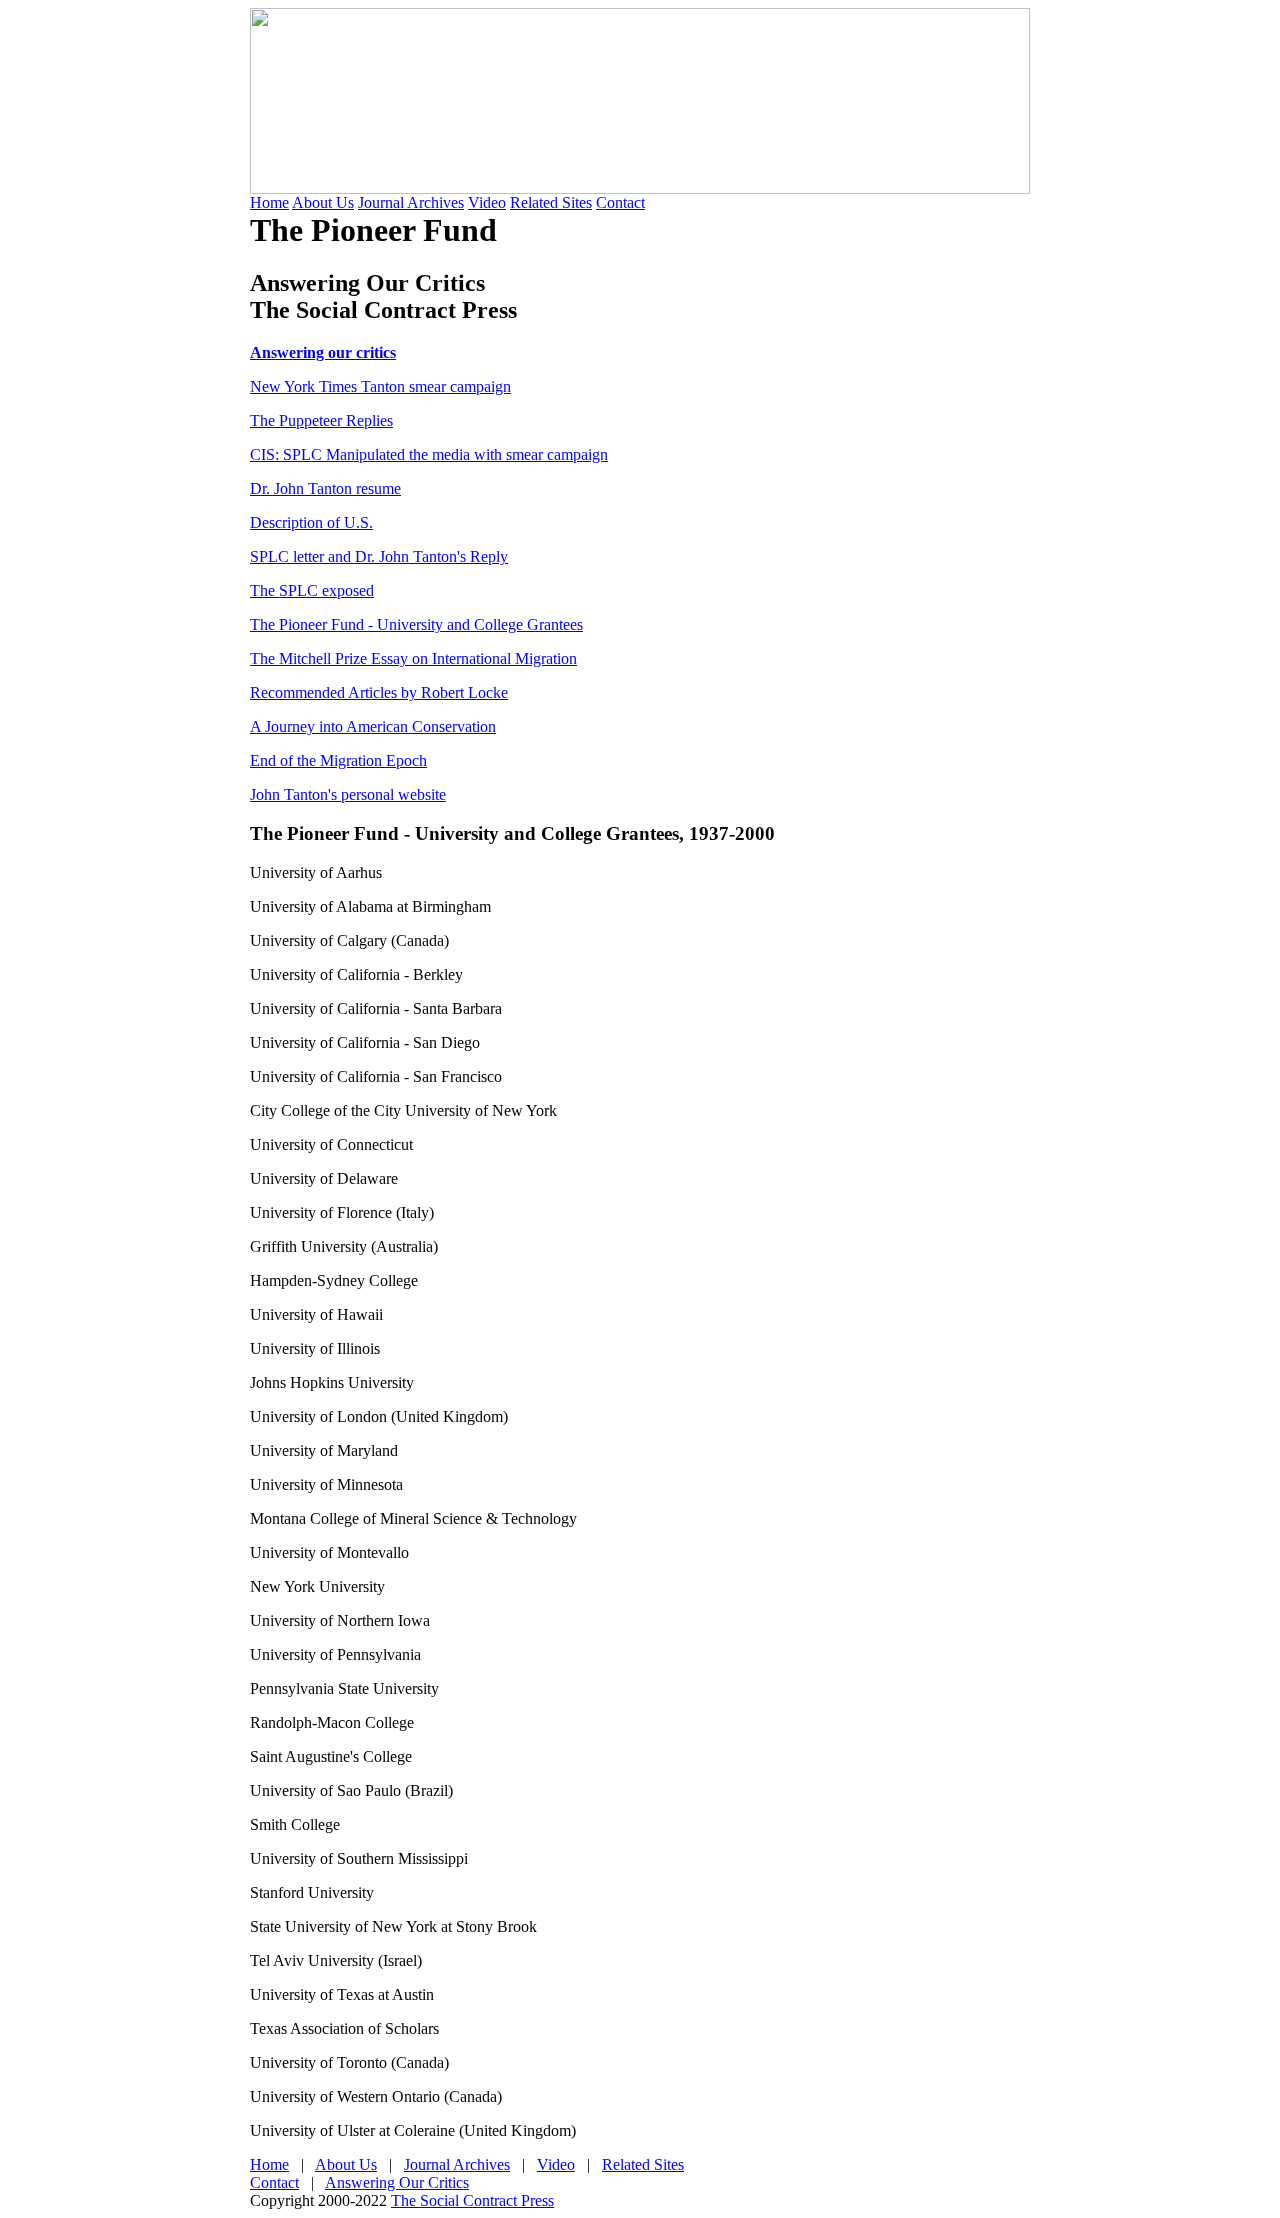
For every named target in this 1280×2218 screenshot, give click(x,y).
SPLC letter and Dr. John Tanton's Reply (379, 556)
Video (487, 202)
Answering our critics (323, 352)
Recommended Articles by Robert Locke (379, 692)
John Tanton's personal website (348, 794)
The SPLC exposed (312, 590)
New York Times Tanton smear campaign (380, 386)
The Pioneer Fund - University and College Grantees (416, 624)
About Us (323, 202)
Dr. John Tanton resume (325, 488)
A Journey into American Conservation (373, 726)
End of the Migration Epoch (338, 760)
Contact (620, 202)
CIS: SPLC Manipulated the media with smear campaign (429, 454)
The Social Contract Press (472, 2200)
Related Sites (551, 202)
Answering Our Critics (397, 2182)
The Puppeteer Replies (321, 420)
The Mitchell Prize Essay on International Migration (413, 658)
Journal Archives (411, 202)
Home (269, 202)
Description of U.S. (311, 522)
